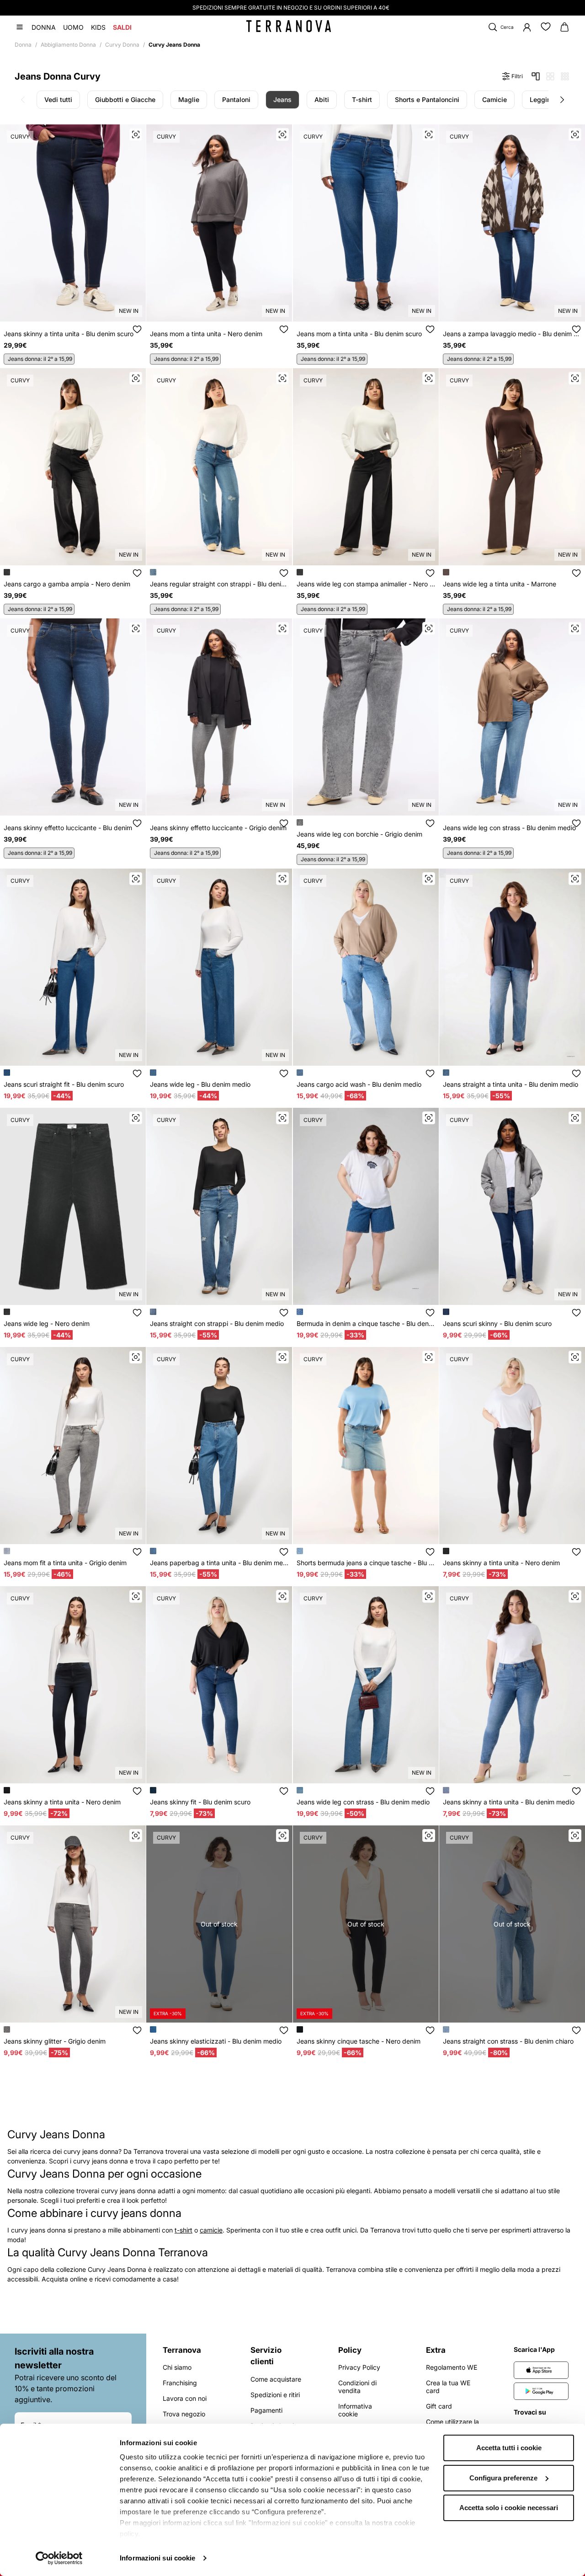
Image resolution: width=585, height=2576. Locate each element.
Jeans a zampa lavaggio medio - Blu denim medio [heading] (512, 334)
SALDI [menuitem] (122, 27)
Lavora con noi (185, 2398)
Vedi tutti (58, 99)
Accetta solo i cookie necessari (509, 2508)
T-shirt (362, 99)
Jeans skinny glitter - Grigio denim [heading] (55, 2041)
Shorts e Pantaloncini (427, 99)
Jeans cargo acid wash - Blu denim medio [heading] (359, 1084)
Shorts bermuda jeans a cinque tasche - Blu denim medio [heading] (366, 1563)
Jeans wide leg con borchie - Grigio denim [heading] (359, 834)
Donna (23, 45)
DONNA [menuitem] (44, 27)
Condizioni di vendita (357, 2387)
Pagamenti (266, 2410)
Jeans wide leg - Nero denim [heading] (47, 1323)
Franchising (180, 2383)
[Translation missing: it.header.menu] (20, 27)
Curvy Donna (122, 45)
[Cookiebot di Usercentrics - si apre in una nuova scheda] (59, 2558)
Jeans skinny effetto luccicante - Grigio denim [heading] (218, 828)
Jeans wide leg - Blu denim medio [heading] (200, 1084)
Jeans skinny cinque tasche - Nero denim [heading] (359, 2041)
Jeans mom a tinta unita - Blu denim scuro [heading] (359, 334)
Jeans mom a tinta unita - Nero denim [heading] (206, 334)
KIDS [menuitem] (98, 27)
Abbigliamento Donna (68, 45)
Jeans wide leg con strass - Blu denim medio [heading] (509, 828)
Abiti (322, 99)
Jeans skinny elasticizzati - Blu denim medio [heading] (216, 2041)
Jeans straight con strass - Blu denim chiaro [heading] (508, 2041)
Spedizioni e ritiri (275, 2395)
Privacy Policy (359, 2367)
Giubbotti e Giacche (125, 99)
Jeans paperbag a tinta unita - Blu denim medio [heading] (219, 1563)
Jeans (282, 99)
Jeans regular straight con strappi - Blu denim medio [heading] (219, 584)
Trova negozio (184, 2414)
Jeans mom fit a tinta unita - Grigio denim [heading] (65, 1563)
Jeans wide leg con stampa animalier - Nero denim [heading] (366, 584)
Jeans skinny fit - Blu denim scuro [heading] (200, 1802)
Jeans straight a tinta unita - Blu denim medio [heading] (511, 1084)
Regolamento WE (452, 2367)
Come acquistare (276, 2379)
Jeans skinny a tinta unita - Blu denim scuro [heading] (69, 334)
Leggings (544, 99)
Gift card (439, 2406)
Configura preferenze (503, 2478)
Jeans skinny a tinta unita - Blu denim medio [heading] (509, 1802)
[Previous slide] (23, 100)
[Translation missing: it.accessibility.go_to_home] (289, 26)
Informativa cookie (355, 2410)
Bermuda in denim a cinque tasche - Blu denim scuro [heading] (366, 1323)
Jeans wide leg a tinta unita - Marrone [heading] (500, 584)
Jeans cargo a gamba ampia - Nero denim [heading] (67, 584)
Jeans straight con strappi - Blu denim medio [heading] (217, 1323)
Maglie (189, 99)
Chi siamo (177, 2367)
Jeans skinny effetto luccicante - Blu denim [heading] (68, 828)
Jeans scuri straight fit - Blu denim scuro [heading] (64, 1084)
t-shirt (183, 2230)
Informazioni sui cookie (157, 2558)
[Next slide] (562, 100)
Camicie (495, 99)
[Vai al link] (541, 2370)
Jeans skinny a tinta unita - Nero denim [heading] (501, 1563)
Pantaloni (236, 99)
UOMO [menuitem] (73, 27)
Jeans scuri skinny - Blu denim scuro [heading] (497, 1323)
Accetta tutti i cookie (509, 2448)
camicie (211, 2230)
